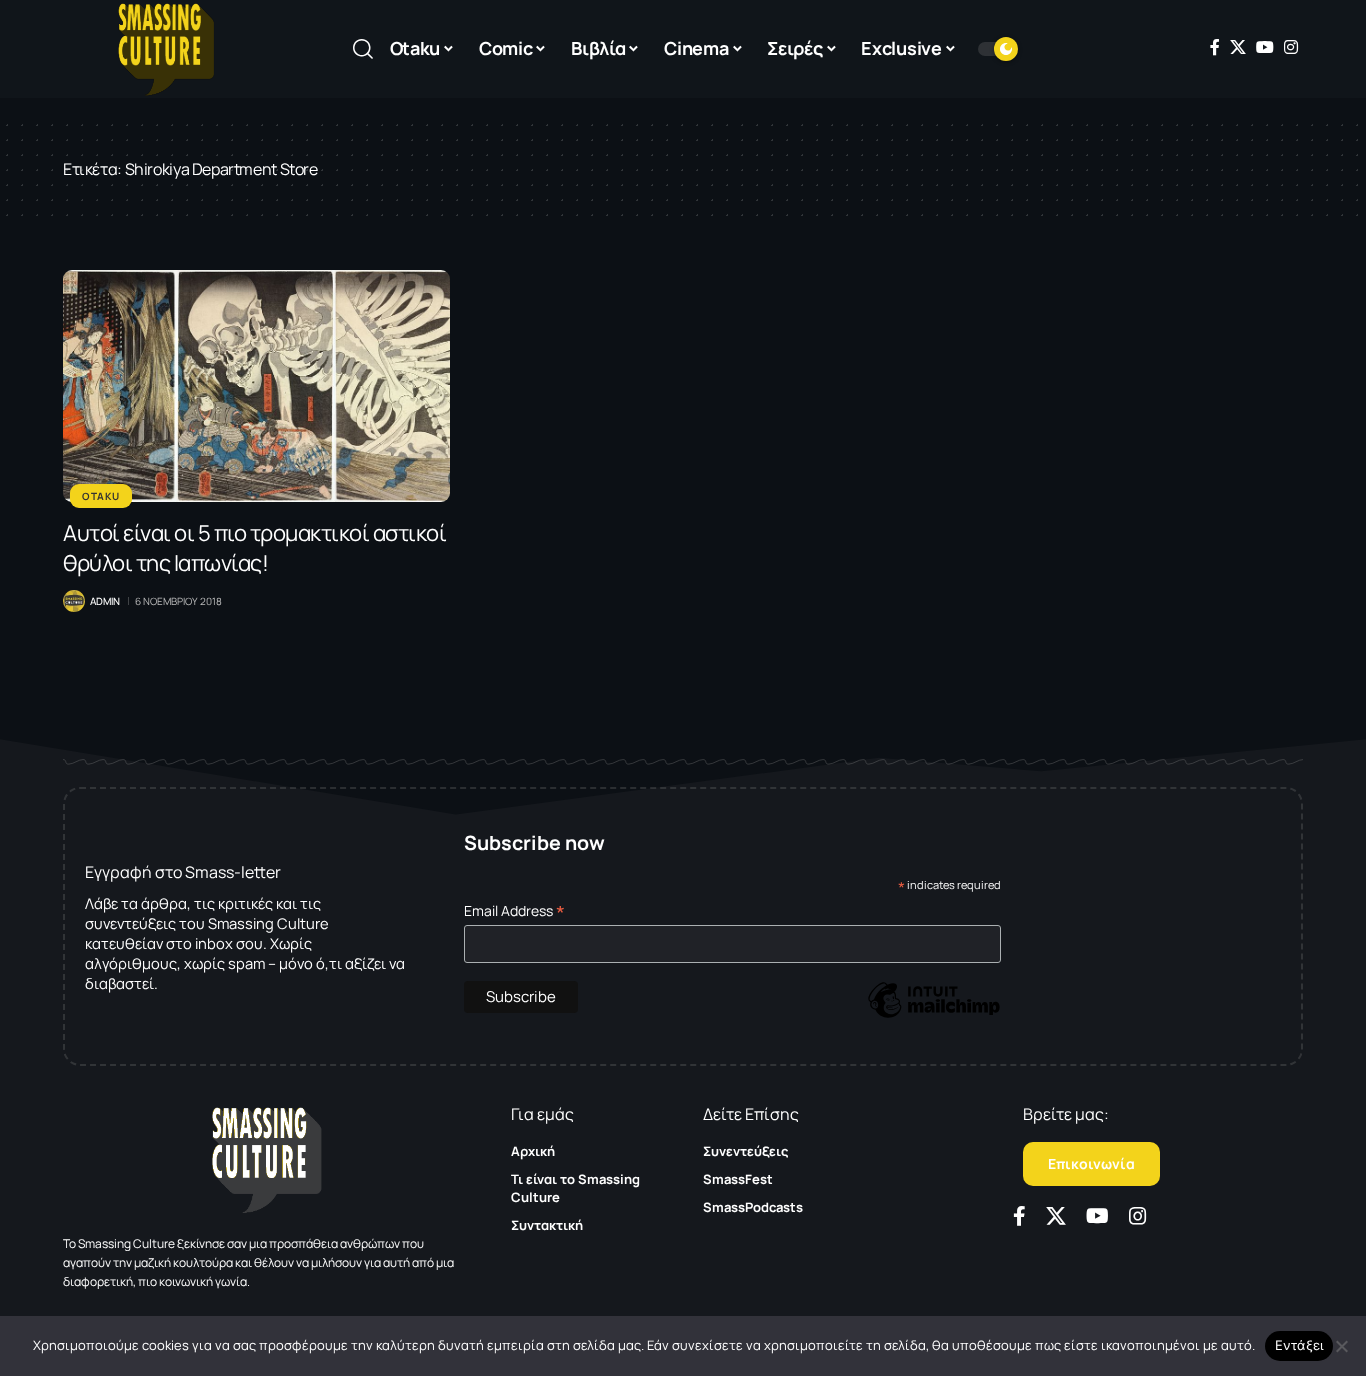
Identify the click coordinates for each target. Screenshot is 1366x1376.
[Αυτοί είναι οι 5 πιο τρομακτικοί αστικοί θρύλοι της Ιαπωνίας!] (256, 386)
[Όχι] (1341, 1346)
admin (105, 601)
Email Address (514, 910)
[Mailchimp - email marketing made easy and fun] (934, 1014)
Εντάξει (1299, 1345)
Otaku (101, 496)
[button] (363, 49)
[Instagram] (1291, 47)
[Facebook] (1215, 47)
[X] (1238, 47)
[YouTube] (1265, 47)
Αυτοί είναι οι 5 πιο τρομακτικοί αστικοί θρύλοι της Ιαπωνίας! (254, 548)
